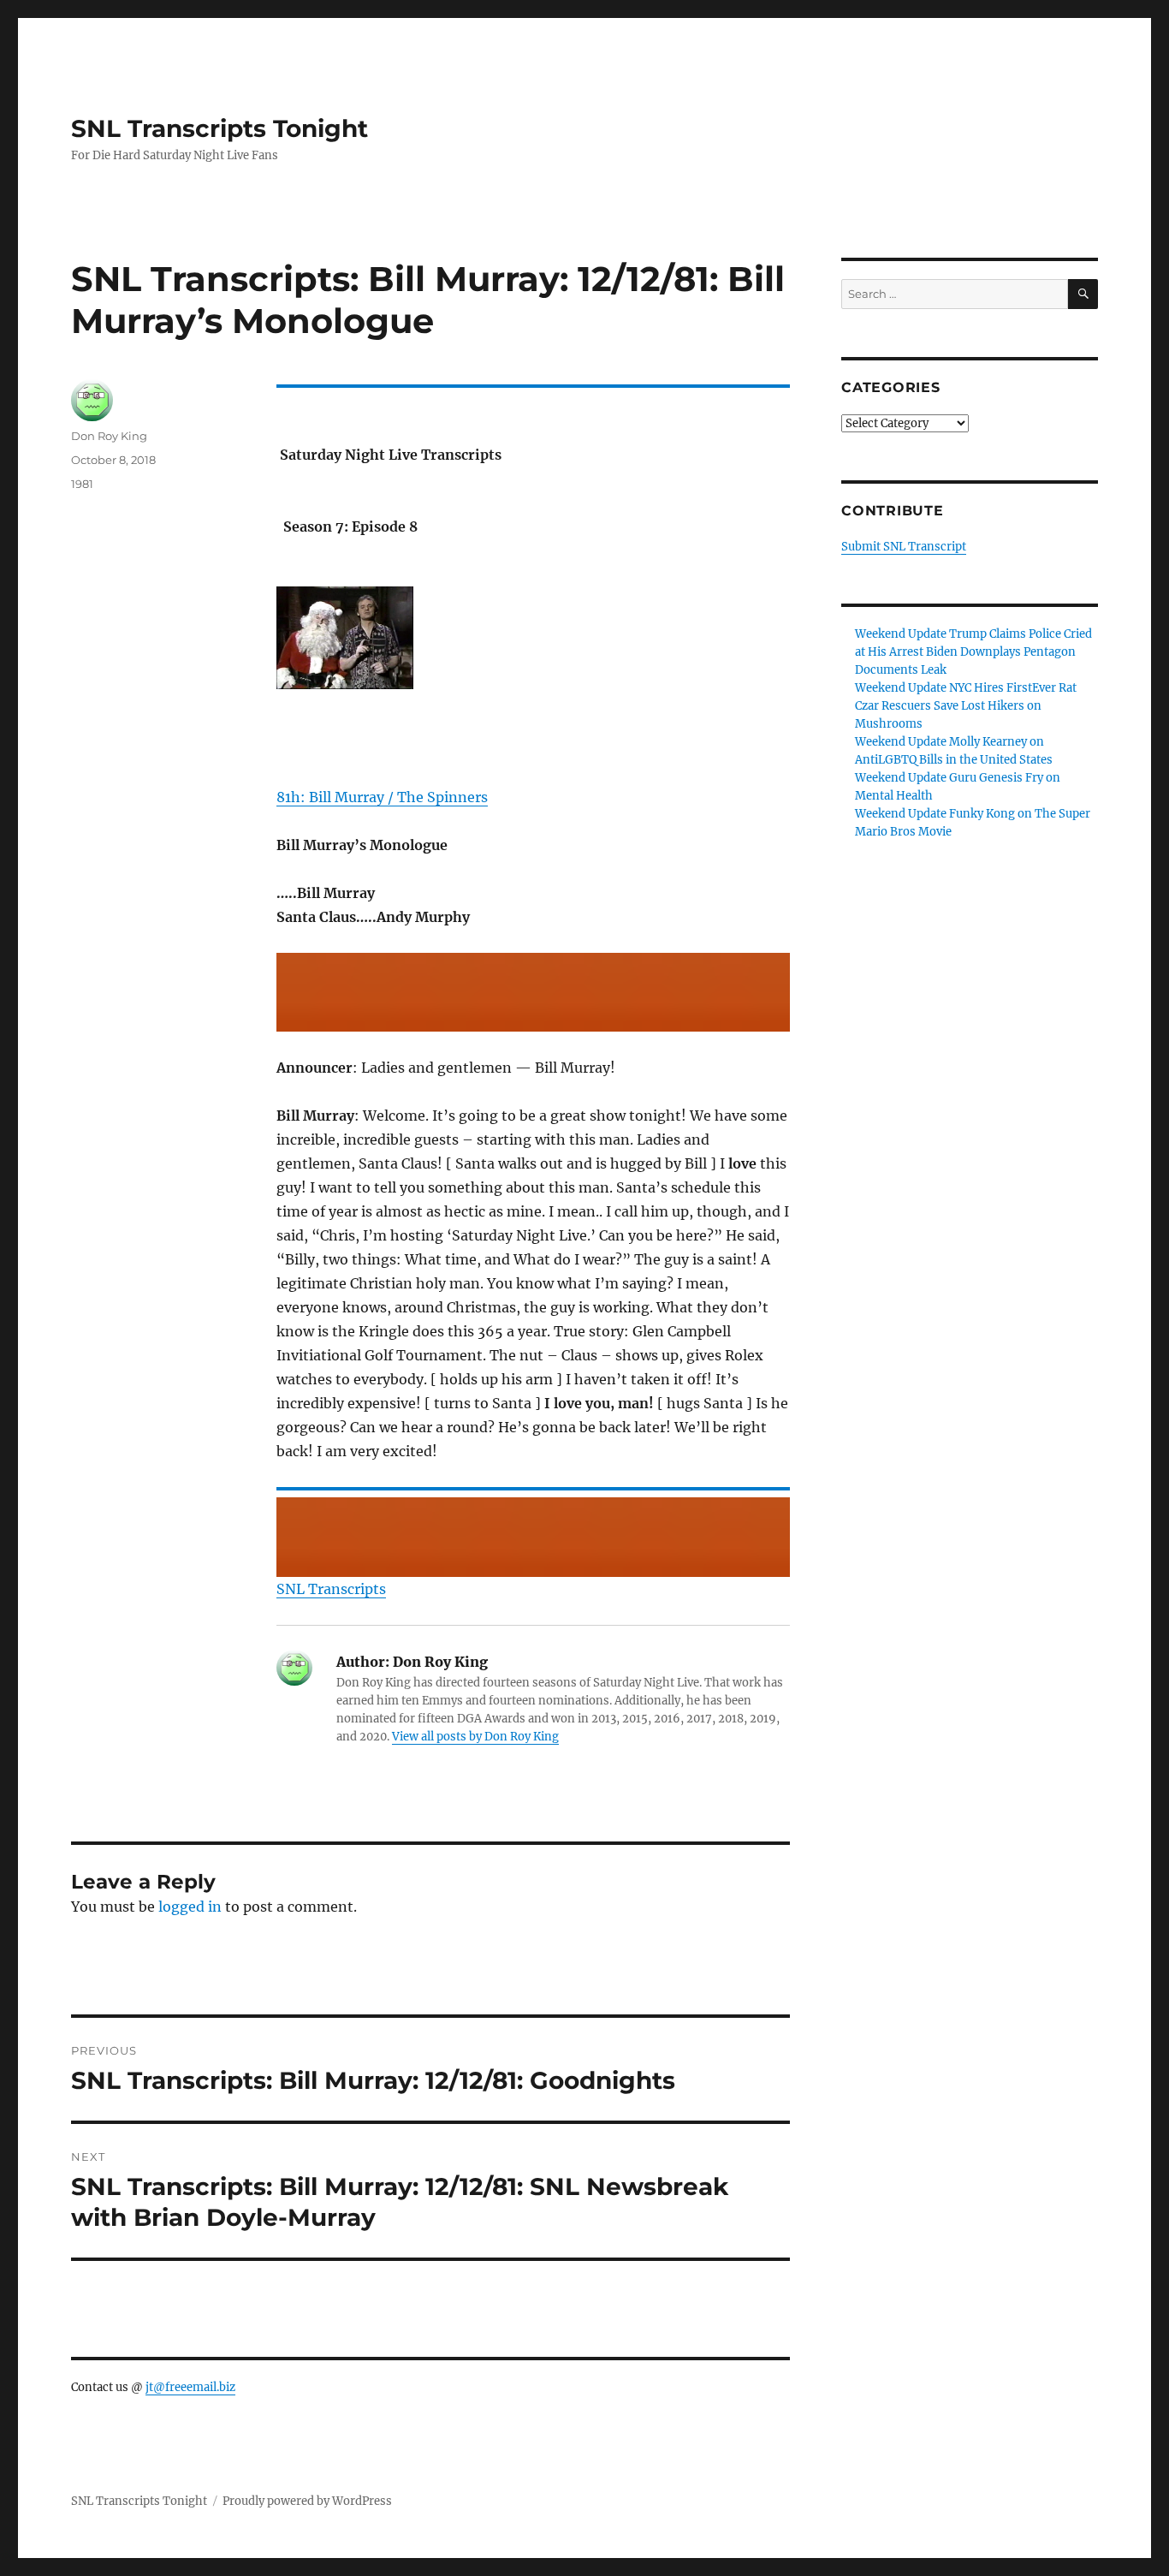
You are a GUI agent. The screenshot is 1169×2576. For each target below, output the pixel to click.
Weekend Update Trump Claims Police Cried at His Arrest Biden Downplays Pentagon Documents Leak (973, 652)
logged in (190, 1907)
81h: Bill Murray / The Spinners (382, 797)
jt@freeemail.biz (190, 2387)
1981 (82, 484)
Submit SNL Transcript (904, 547)
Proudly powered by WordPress (307, 2501)
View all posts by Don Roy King (475, 1737)
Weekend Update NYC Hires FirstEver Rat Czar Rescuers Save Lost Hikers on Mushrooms (966, 706)
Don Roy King (109, 436)
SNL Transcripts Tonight (220, 128)
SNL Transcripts (331, 1589)
